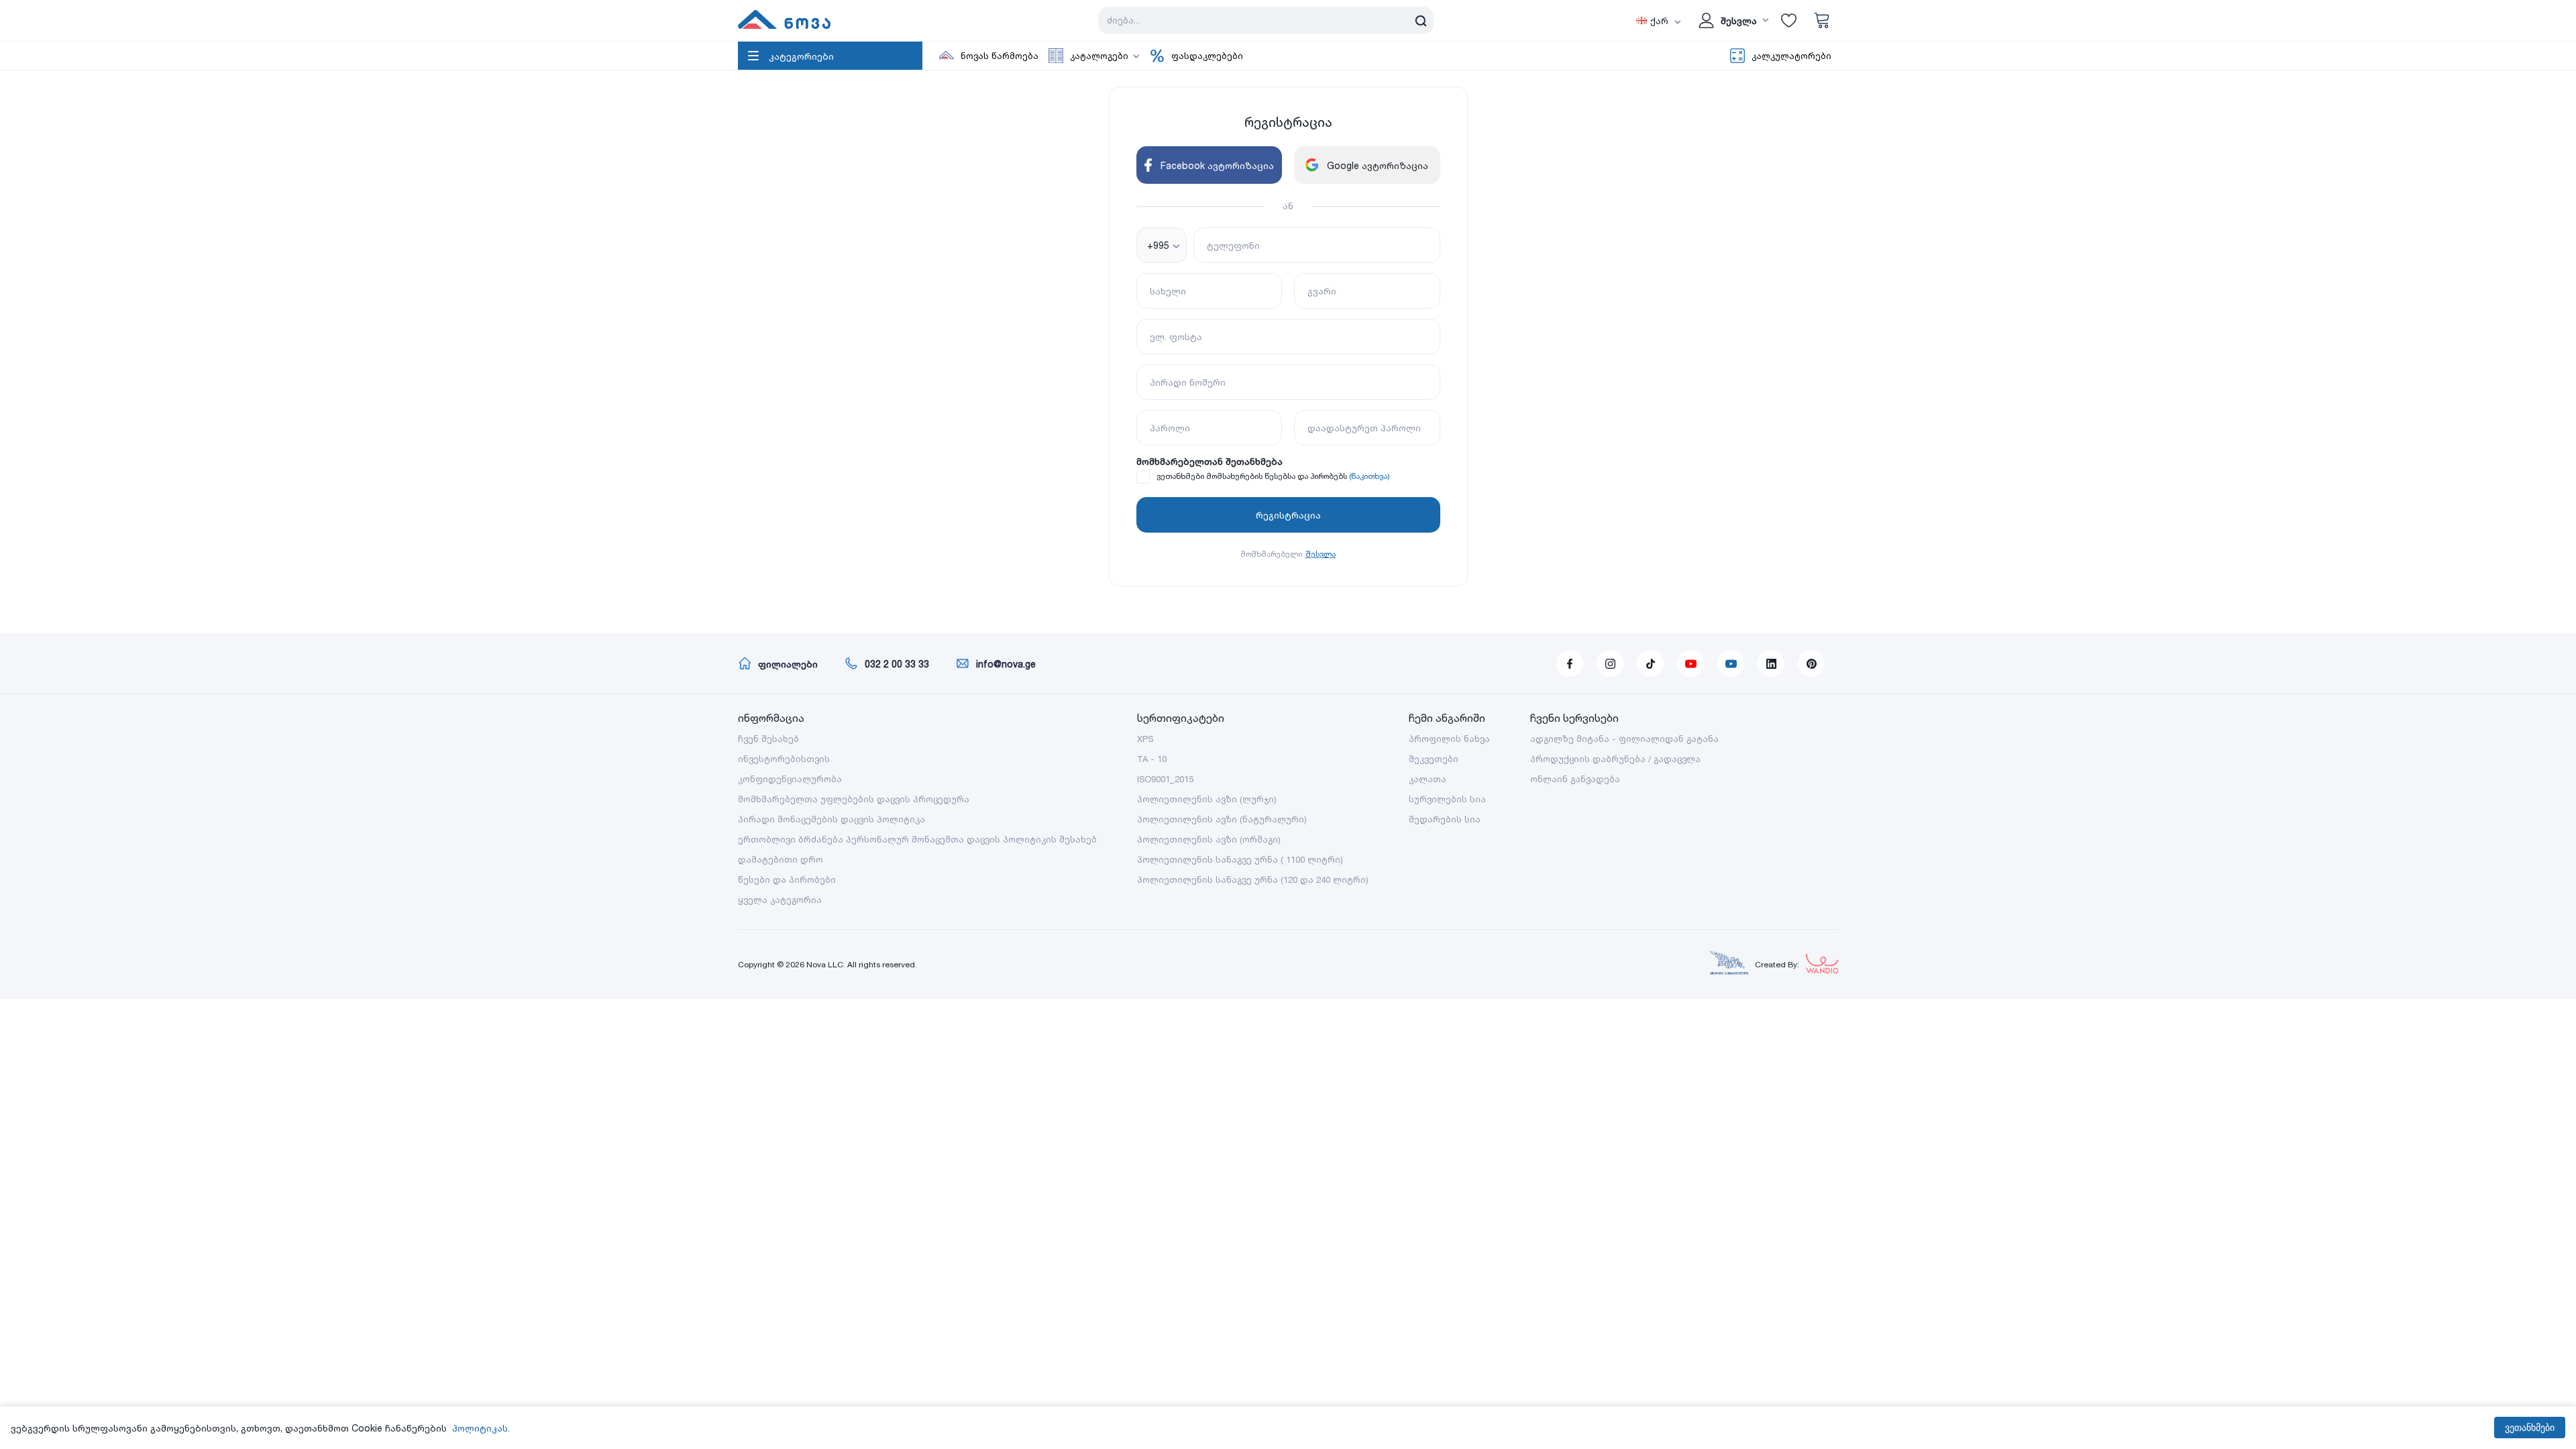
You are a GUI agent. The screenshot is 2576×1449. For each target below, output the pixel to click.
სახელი (1168, 291)
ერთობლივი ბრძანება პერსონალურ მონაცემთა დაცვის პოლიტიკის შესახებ (917, 839)
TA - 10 (1152, 759)
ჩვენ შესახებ (768, 739)
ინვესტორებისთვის (784, 759)
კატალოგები (1099, 56)
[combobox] (1162, 245)
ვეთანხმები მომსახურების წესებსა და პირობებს (1252, 476)
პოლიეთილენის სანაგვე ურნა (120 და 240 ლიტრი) (1253, 879)
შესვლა (1321, 554)
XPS (1145, 739)
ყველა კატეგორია (780, 900)
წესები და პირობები (787, 879)
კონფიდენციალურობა (790, 779)
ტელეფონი (1233, 245)
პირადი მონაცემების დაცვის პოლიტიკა (831, 819)
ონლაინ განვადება (1575, 779)
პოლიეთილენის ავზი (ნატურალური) (1222, 819)
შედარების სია (1445, 819)
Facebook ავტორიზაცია (1217, 165)
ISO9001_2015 (1165, 779)
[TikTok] (1650, 663)
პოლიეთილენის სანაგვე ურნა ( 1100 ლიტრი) (1240, 859)
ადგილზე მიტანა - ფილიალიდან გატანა (1624, 739)
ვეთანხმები (2530, 1428)
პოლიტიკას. (481, 1428)
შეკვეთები (1434, 759)
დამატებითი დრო (781, 859)
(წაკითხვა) (1370, 476)
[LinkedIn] (1771, 663)
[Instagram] (1610, 663)
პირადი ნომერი (1188, 382)
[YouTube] (1690, 663)
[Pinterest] (1811, 663)
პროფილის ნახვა (1449, 739)
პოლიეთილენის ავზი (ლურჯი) (1207, 799)
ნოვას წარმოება (1000, 56)
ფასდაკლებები (1207, 56)
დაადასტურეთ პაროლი (1364, 428)
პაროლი (1170, 428)
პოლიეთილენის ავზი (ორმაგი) (1209, 839)
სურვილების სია (1447, 799)
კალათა (1428, 779)
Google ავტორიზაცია (1378, 165)
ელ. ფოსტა (1176, 336)
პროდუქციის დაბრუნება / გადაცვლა (1615, 759)
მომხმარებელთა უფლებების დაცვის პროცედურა (854, 799)
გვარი (1322, 291)
